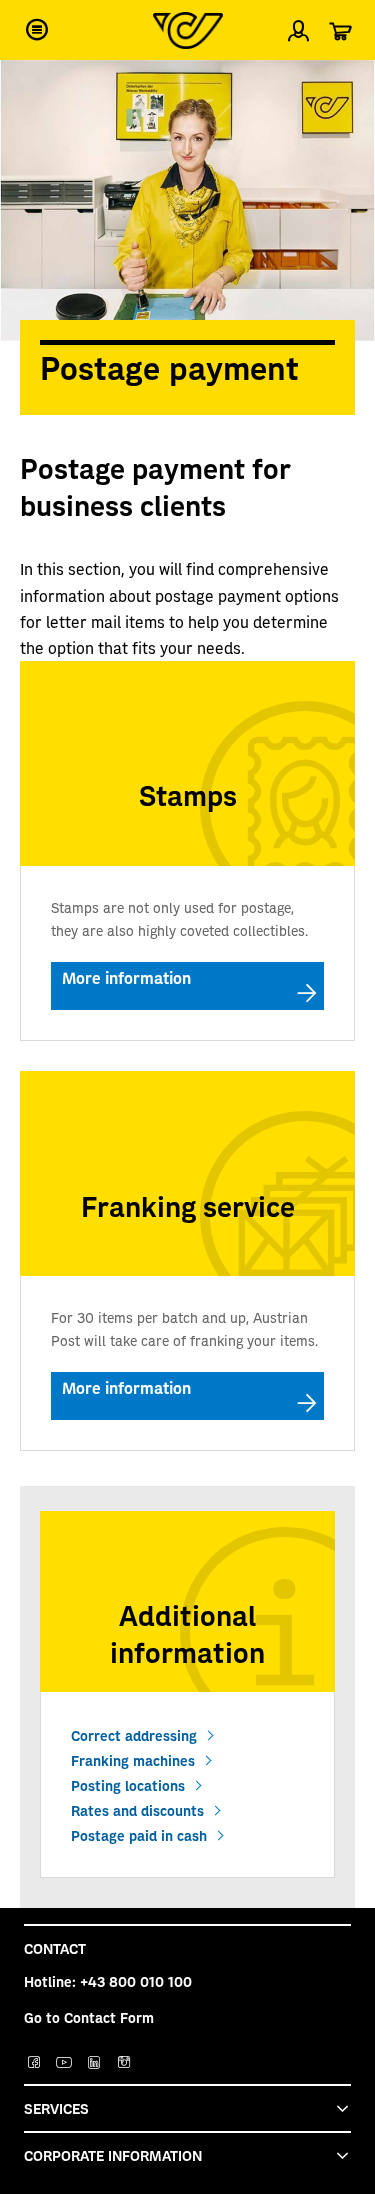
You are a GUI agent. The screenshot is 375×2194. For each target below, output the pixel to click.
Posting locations (128, 1785)
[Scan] (343, 84)
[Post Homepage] (188, 30)
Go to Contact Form (89, 2017)
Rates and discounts (137, 1810)
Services (56, 2108)
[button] (37, 30)
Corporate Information (113, 2155)
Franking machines (133, 1760)
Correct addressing (134, 1735)
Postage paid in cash (139, 1835)
